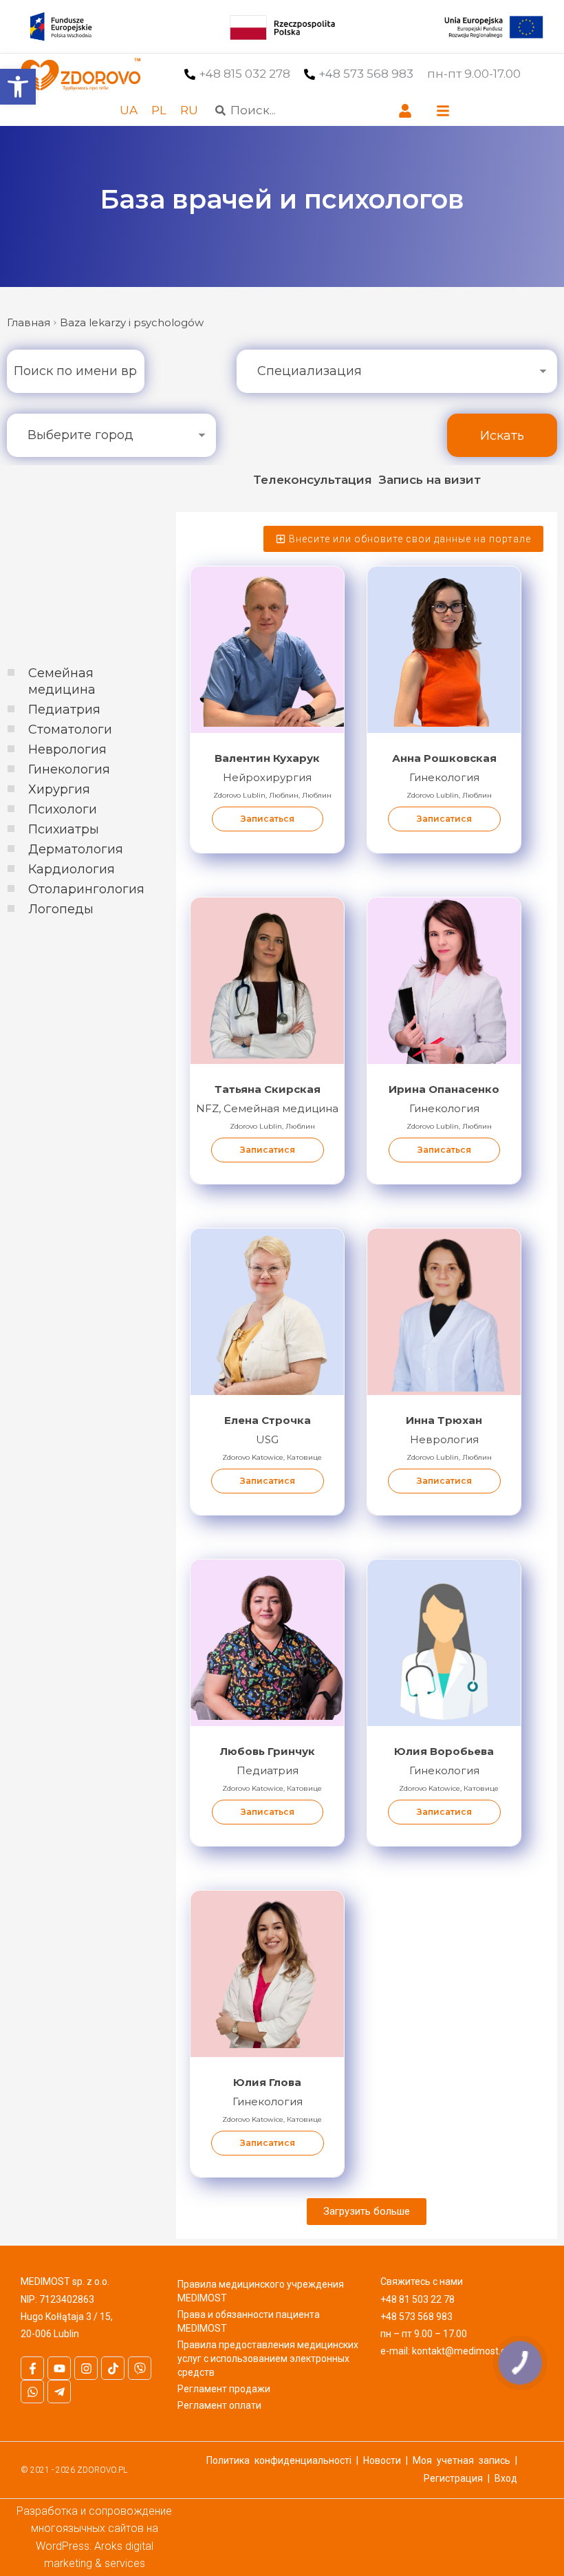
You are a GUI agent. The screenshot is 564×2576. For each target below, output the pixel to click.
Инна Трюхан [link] (444, 1420)
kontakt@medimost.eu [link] (462, 2351)
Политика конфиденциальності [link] (279, 2460)
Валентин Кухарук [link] (267, 758)
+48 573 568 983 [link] (366, 74)
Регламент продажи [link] (224, 2389)
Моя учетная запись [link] (462, 2460)
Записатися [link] (444, 819)
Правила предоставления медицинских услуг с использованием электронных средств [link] (268, 2359)
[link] (18, 87)
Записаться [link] (268, 819)
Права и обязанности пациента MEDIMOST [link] (249, 2321)
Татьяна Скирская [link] (268, 1089)
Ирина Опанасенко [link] (444, 1089)
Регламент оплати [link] (219, 2405)
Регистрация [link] (453, 2478)
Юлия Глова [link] (267, 2082)
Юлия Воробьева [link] (444, 1751)
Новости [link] (382, 2460)
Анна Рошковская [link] (444, 758)
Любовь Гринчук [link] (268, 1751)
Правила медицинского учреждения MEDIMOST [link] (261, 2291)
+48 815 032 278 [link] (245, 74)
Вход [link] (506, 2478)
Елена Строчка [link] (268, 1420)
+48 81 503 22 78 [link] (417, 2299)
